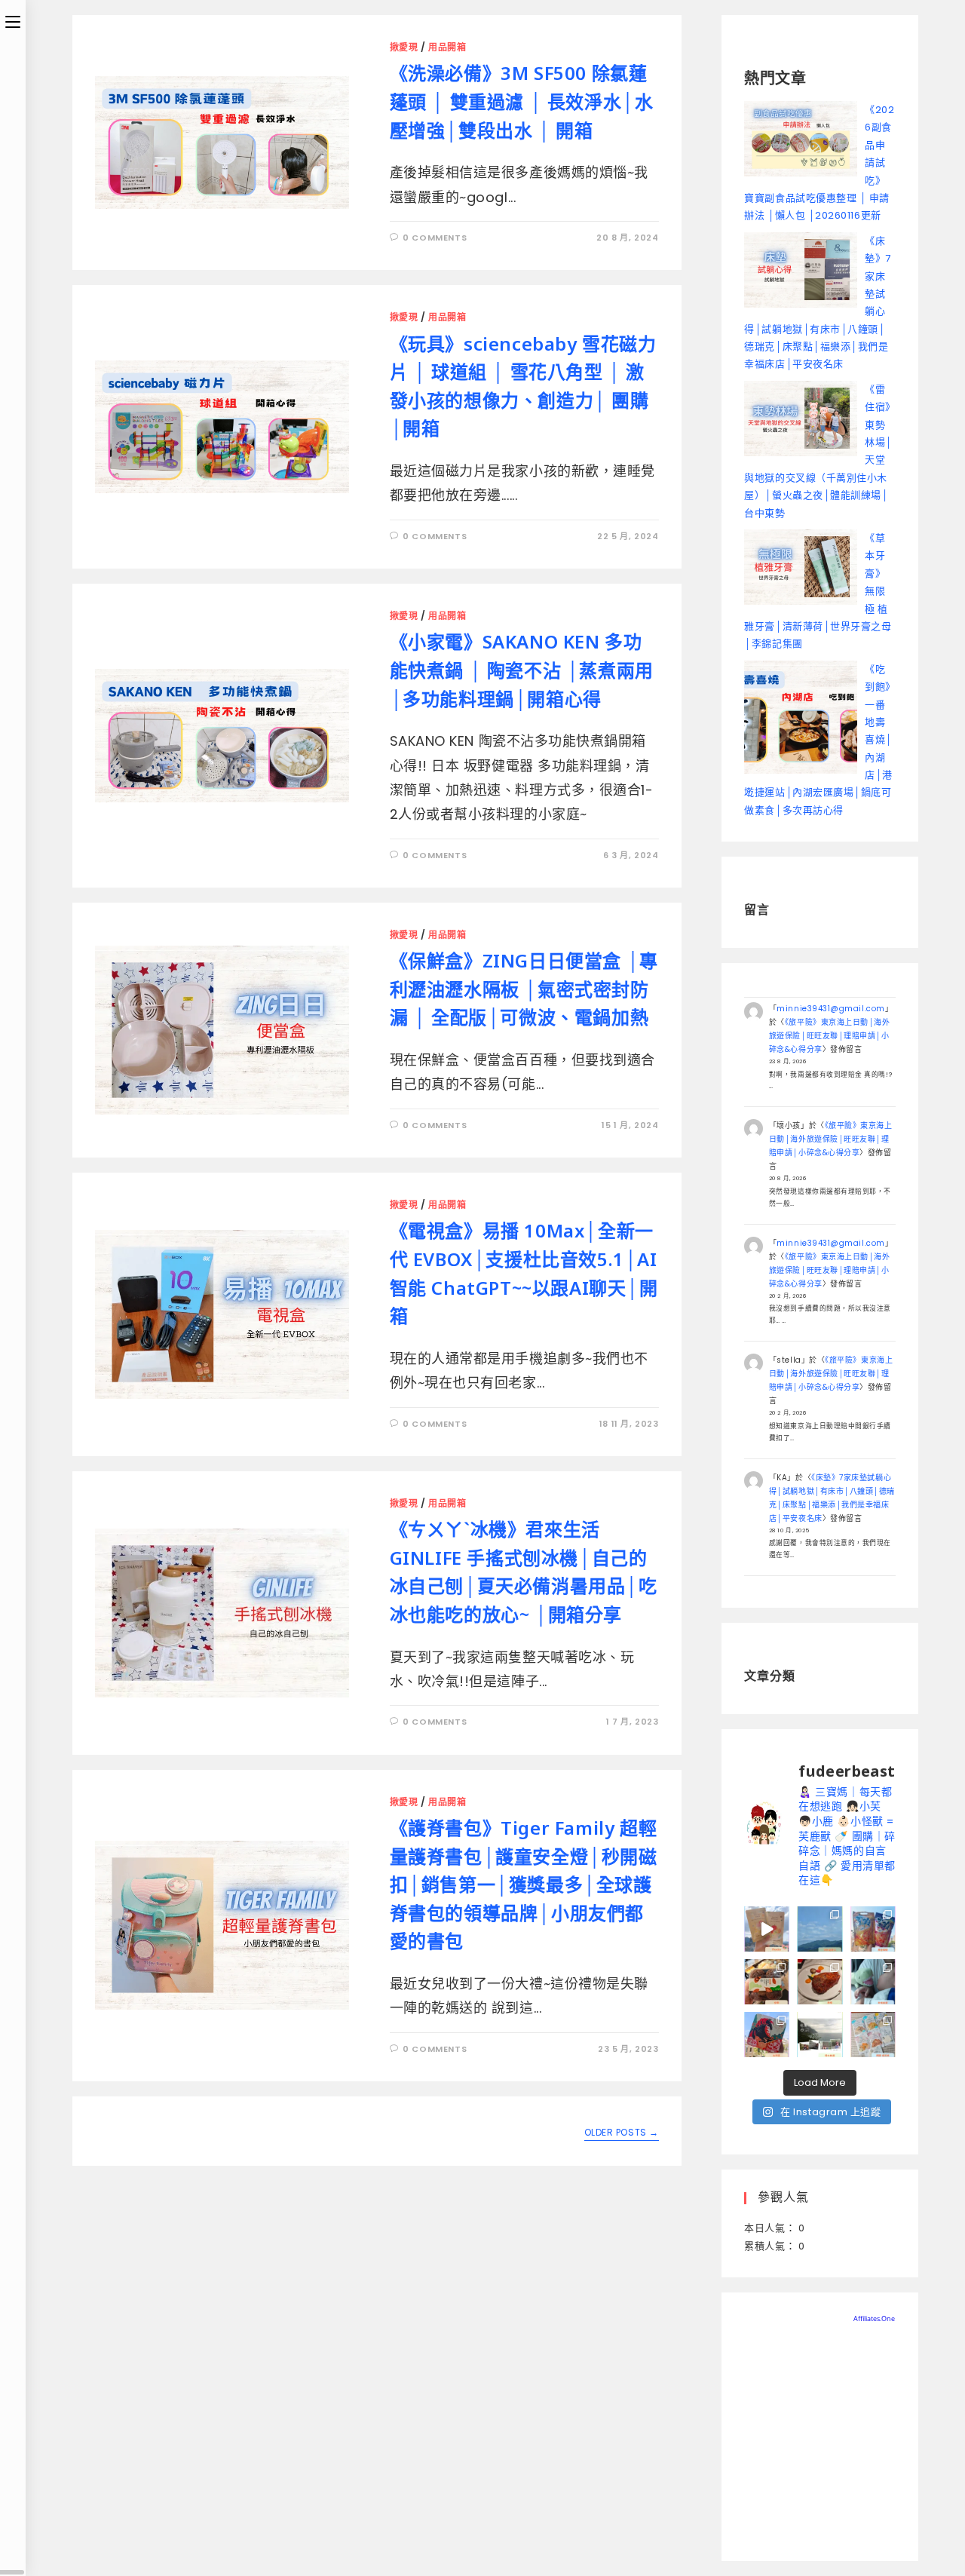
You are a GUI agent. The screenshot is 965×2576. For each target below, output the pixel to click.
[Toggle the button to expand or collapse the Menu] (13, 20)
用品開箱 (447, 47)
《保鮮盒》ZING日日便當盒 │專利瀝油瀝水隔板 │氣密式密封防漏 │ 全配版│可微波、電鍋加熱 (524, 989)
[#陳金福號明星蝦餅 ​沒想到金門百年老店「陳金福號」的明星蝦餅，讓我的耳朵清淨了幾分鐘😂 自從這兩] (873, 1929)
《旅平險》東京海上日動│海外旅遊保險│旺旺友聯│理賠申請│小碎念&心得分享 (830, 1036)
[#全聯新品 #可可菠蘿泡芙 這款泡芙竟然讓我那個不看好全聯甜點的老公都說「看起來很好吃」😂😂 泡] (767, 1982)
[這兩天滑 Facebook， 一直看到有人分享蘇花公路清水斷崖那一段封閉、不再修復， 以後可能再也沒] (819, 2035)
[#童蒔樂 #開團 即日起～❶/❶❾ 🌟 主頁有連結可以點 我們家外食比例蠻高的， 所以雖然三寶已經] (873, 2035)
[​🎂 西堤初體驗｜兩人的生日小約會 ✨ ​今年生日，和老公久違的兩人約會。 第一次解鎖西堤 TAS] (819, 1982)
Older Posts (622, 2133)
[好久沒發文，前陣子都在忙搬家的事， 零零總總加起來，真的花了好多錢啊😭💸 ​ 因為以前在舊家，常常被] (819, 1929)
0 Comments (435, 238)
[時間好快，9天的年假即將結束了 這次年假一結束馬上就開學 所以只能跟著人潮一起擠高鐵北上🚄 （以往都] (873, 1982)
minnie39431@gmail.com (830, 1009)
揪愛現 (404, 47)
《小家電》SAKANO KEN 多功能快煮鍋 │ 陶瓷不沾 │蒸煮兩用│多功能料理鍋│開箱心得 (522, 670)
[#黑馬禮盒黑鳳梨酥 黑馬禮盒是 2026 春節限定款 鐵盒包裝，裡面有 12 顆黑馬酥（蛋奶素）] (767, 2035)
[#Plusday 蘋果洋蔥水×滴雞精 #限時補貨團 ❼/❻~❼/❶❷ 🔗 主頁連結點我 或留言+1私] (767, 1929)
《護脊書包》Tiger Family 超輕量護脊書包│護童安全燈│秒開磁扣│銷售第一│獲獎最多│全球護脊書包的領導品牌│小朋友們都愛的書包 (524, 1884)
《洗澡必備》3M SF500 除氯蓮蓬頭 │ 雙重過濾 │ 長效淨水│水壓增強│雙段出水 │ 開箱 (522, 101)
